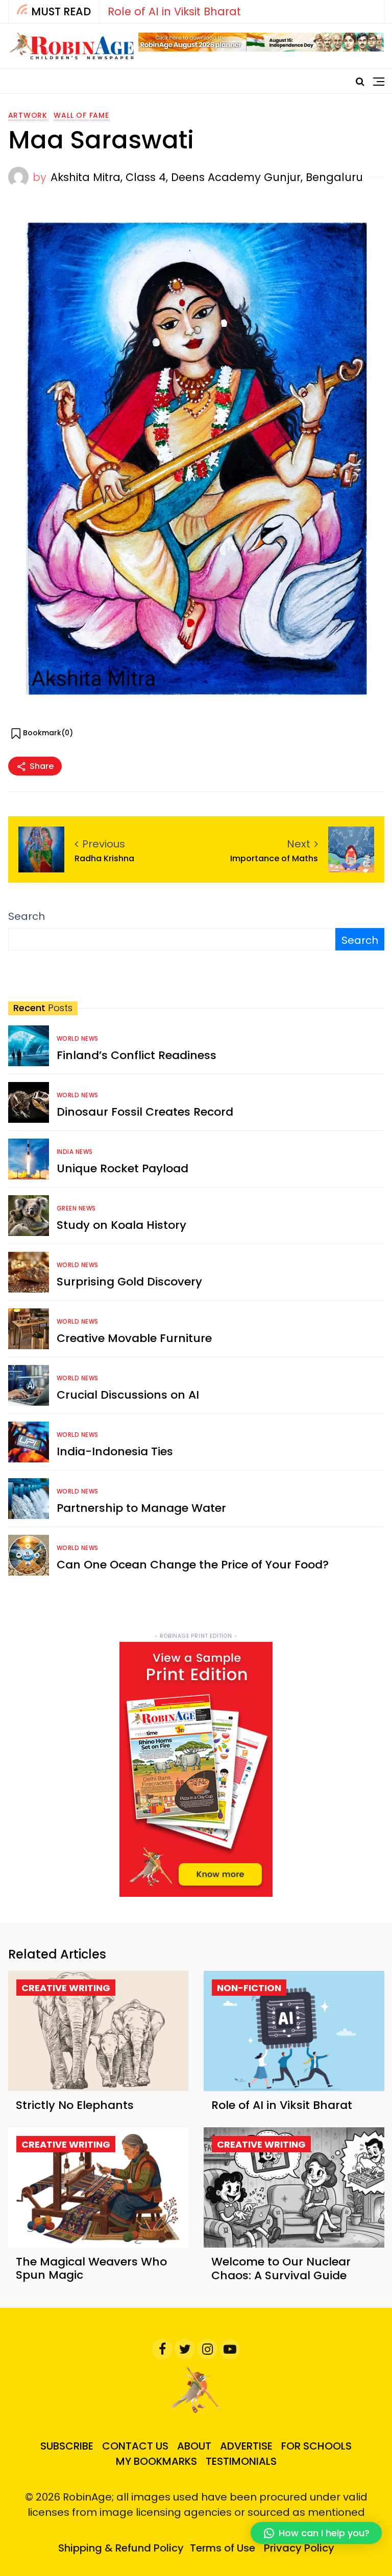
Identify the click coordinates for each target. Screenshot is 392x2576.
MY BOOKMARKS (156, 2461)
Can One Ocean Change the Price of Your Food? (193, 1565)
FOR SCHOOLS (316, 2446)
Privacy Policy (299, 2548)
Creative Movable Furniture (134, 1338)
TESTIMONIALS (241, 2461)
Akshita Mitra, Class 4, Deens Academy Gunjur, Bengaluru (207, 177)
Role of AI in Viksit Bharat (174, 11)
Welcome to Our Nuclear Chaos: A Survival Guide (281, 2268)
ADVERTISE (246, 2446)
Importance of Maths (274, 858)
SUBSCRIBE (67, 2446)
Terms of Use (223, 2548)
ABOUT (194, 2446)
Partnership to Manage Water (141, 1508)
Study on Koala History (121, 1225)
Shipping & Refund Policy (121, 2548)
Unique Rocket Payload (122, 1168)
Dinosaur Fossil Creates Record (145, 1112)
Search (27, 916)
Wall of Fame (81, 115)
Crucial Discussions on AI (128, 1395)
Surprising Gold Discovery (129, 1282)
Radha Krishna (104, 858)
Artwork (28, 115)
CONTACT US (135, 2446)
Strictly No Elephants (75, 2105)
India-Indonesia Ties (115, 1451)
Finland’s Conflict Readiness (137, 1055)
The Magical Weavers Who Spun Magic (91, 2268)
